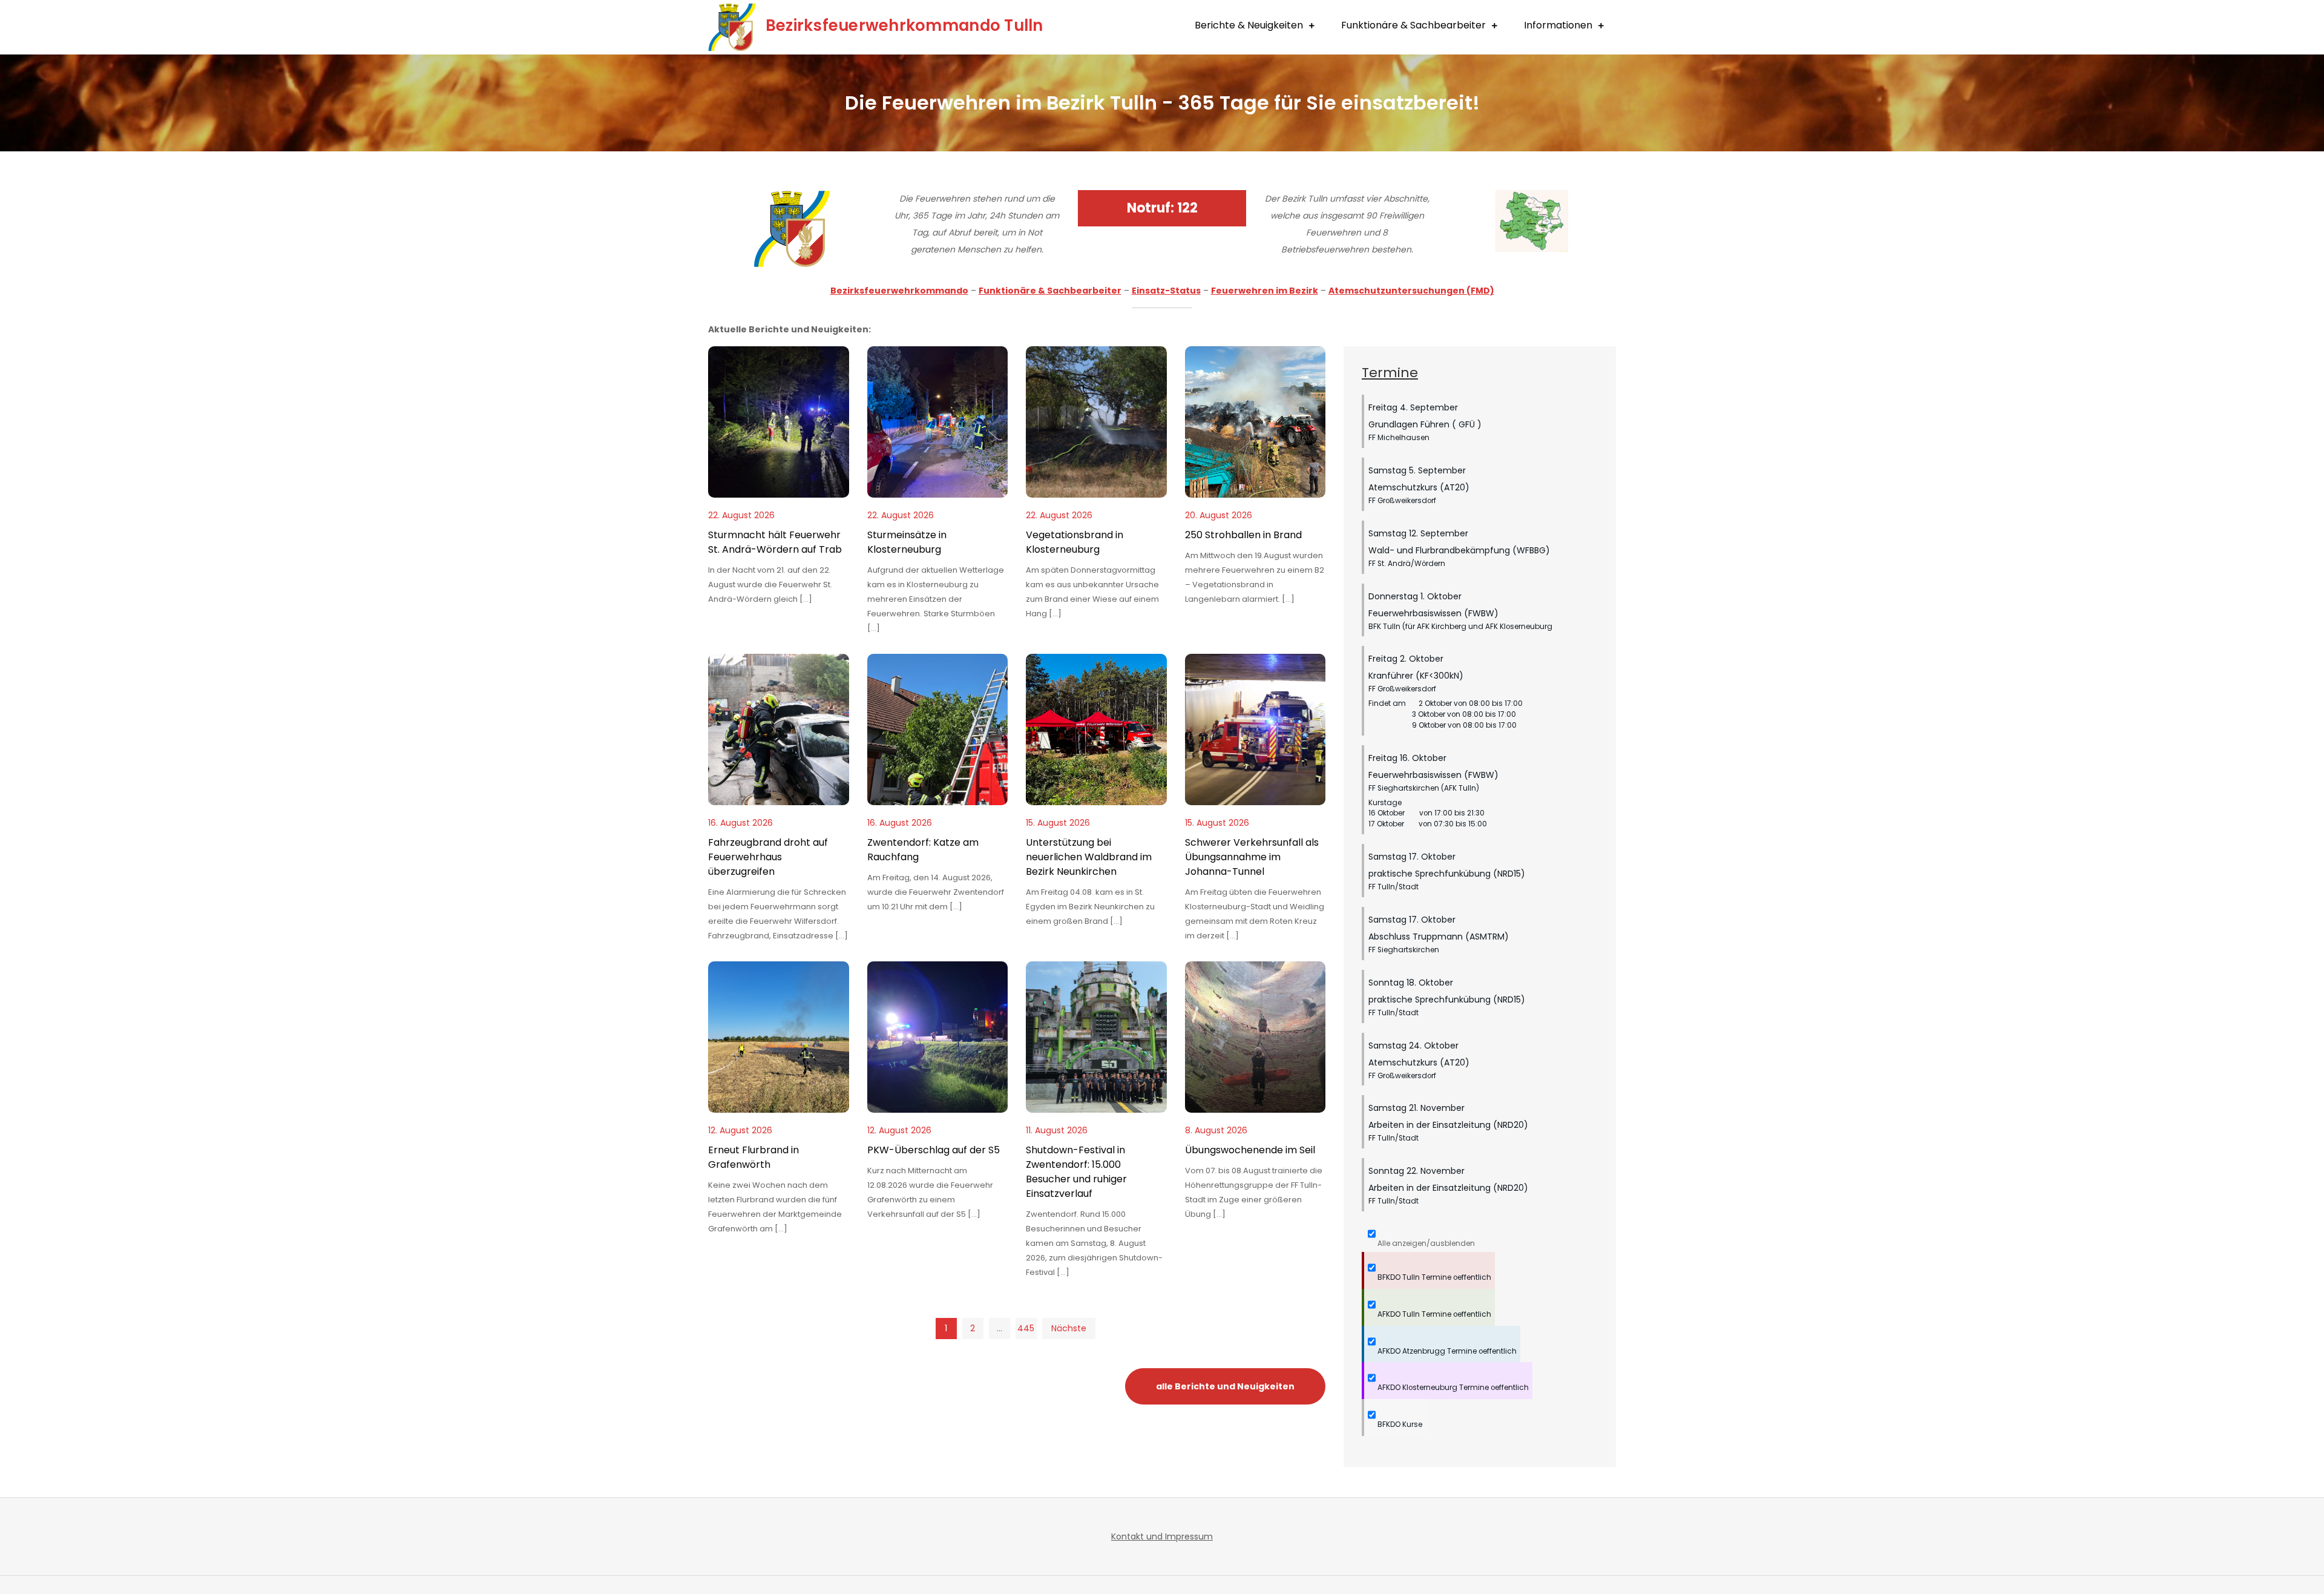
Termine (1390, 373)
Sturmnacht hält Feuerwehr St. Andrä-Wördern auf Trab (775, 542)
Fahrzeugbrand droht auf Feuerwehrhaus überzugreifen (768, 857)
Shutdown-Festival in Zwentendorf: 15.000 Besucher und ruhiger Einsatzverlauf (1076, 1172)
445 (1026, 1328)
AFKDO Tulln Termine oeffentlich (1433, 1314)
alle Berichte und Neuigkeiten (1225, 1386)
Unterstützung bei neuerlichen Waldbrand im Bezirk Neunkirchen (1089, 857)
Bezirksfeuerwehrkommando (899, 291)
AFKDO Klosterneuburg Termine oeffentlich (1452, 1388)
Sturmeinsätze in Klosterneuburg (907, 542)
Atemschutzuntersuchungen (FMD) (1411, 291)
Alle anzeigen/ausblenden (1425, 1243)
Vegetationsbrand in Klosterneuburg (1075, 542)
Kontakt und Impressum (1162, 1536)
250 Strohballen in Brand (1243, 535)
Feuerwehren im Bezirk (1265, 291)
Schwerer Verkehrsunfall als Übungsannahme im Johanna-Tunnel (1252, 857)
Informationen (1558, 25)
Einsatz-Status (1166, 291)
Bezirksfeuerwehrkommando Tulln (904, 25)
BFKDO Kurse (1399, 1424)
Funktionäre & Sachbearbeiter (1413, 25)
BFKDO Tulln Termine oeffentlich (1433, 1277)
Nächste (1069, 1328)
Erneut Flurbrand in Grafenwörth (753, 1157)
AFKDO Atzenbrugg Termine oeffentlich (1446, 1351)
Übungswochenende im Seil (1250, 1150)
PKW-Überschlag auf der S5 (934, 1150)
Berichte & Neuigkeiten (1249, 25)
